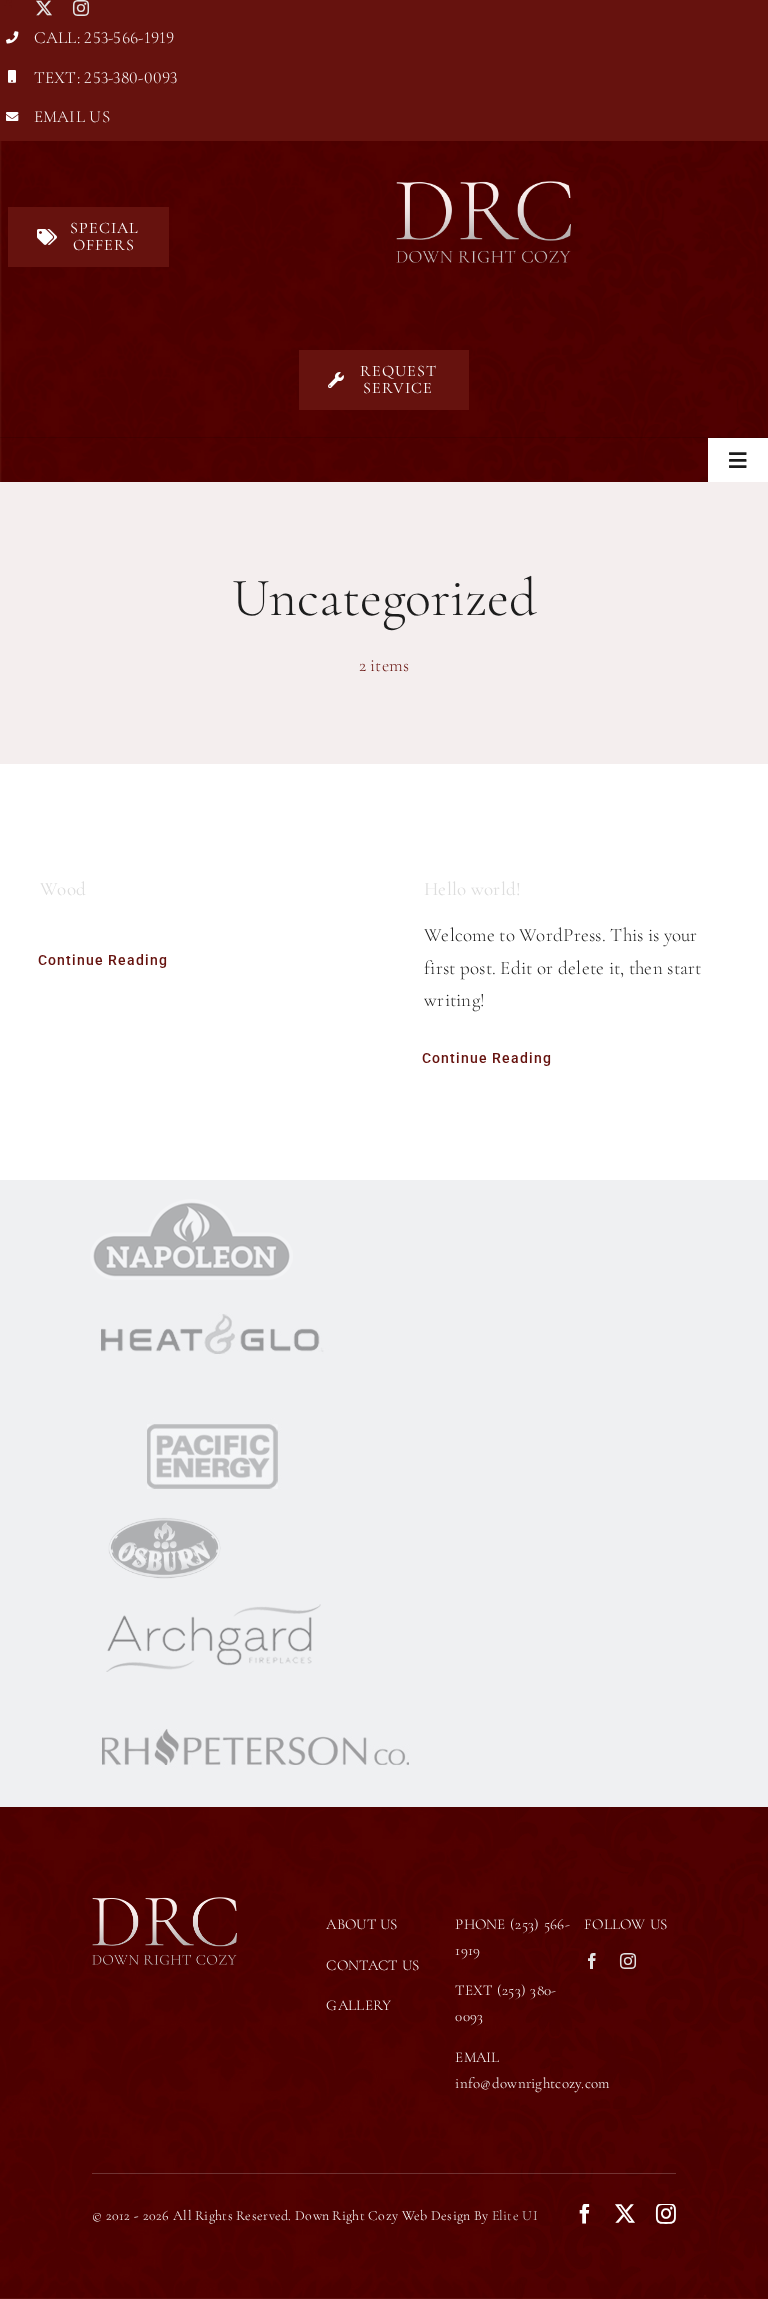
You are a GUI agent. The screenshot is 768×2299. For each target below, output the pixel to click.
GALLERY (358, 2005)
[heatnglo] (210, 1289)
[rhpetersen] (255, 1705)
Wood (63, 888)
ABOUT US (361, 1924)
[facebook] (8, 8)
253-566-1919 (129, 37)
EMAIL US (72, 116)
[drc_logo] (483, 190)
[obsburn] (165, 1523)
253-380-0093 (130, 77)
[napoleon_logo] (191, 1208)
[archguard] (210, 1593)
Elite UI (515, 2215)
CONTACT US (372, 1965)
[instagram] (81, 8)
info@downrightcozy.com (532, 2083)
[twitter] (44, 8)
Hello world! (472, 888)
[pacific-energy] (210, 1411)
